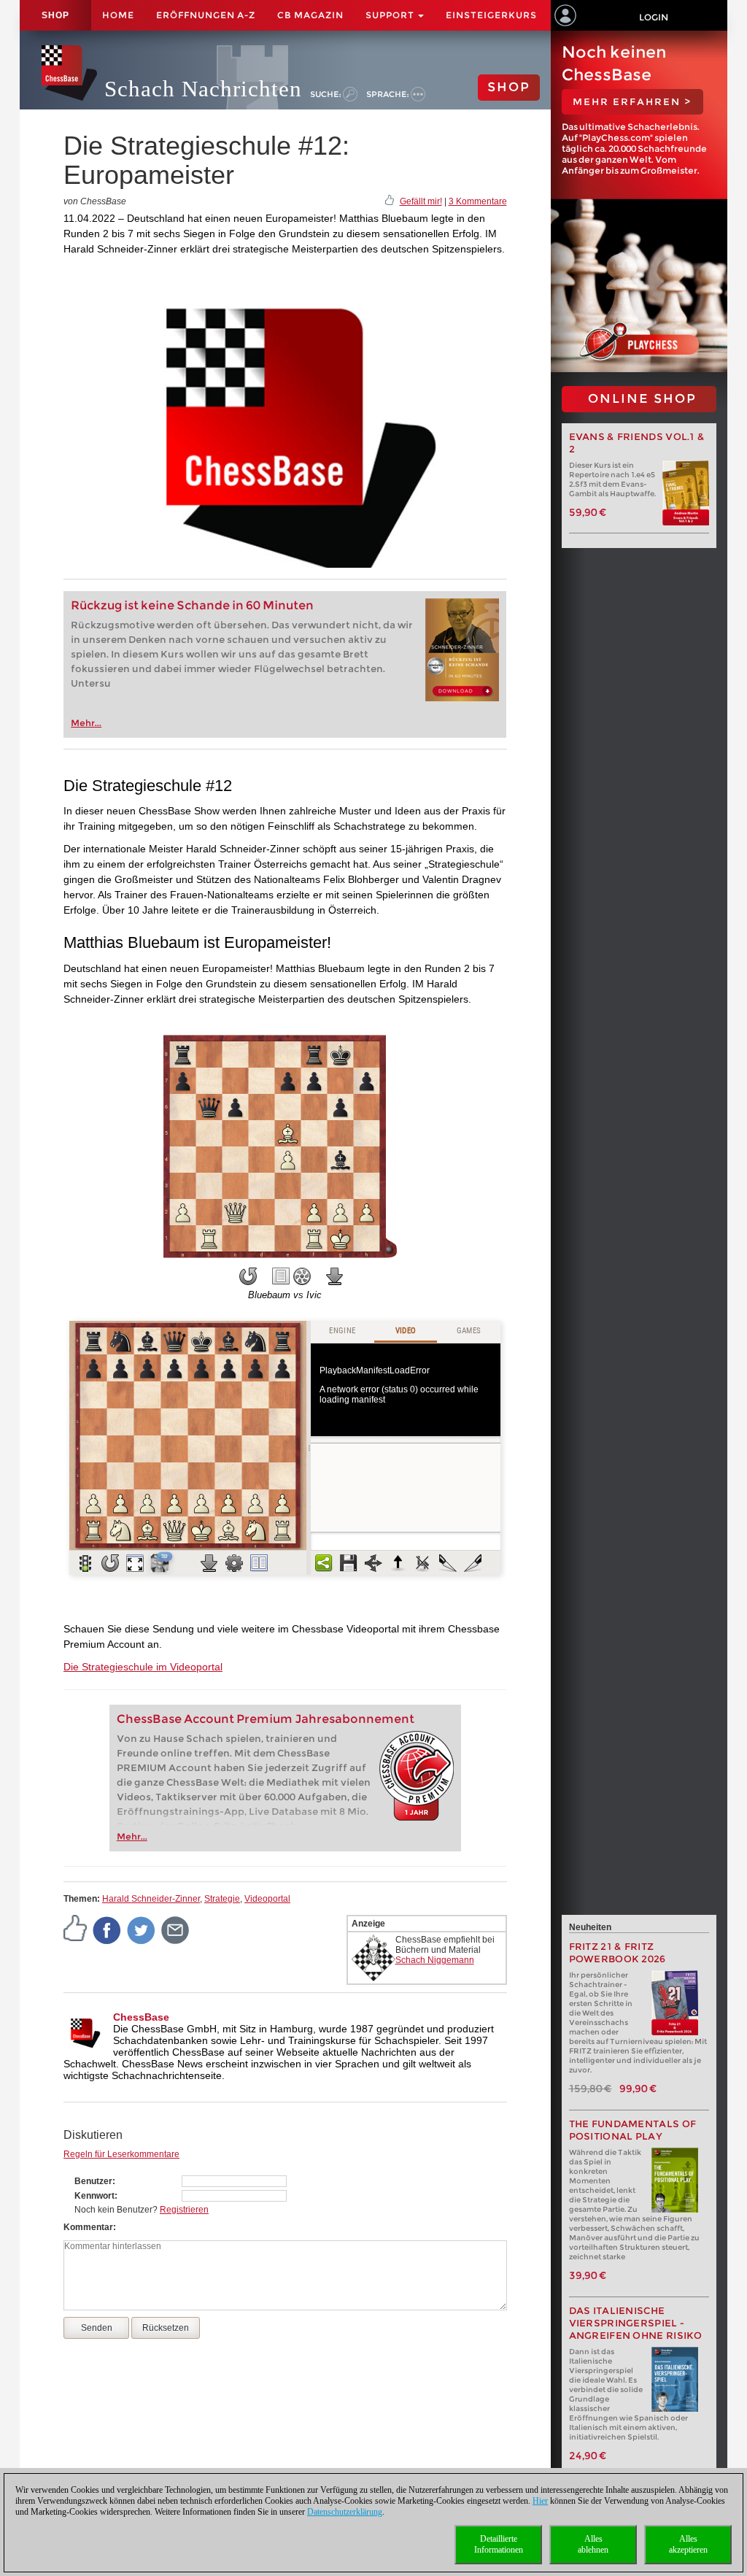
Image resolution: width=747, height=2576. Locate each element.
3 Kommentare (478, 201)
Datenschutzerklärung (345, 2512)
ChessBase (141, 2017)
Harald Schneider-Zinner (151, 1899)
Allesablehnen (593, 2544)
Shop (55, 15)
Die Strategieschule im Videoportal (143, 1667)
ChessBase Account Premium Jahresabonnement (266, 1719)
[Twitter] (142, 1929)
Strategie (222, 1899)
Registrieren (184, 2210)
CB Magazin (310, 15)
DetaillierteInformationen (499, 2544)
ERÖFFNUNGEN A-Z (206, 15)
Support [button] (391, 15)
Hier (540, 2501)
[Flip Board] (248, 1276)
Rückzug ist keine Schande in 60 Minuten (192, 605)
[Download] (335, 1276)
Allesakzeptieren (688, 2544)
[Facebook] (107, 1929)
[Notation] (281, 1276)
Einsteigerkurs (491, 15)
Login (654, 17)
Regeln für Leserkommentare (121, 2154)
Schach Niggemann (435, 1960)
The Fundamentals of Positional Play (633, 2130)
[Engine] (302, 1276)
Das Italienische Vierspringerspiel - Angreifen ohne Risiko (636, 2323)
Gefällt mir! (421, 201)
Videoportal (267, 1899)
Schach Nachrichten (203, 89)
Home (118, 15)
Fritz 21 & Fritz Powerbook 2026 (618, 1953)
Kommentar (88, 2227)
